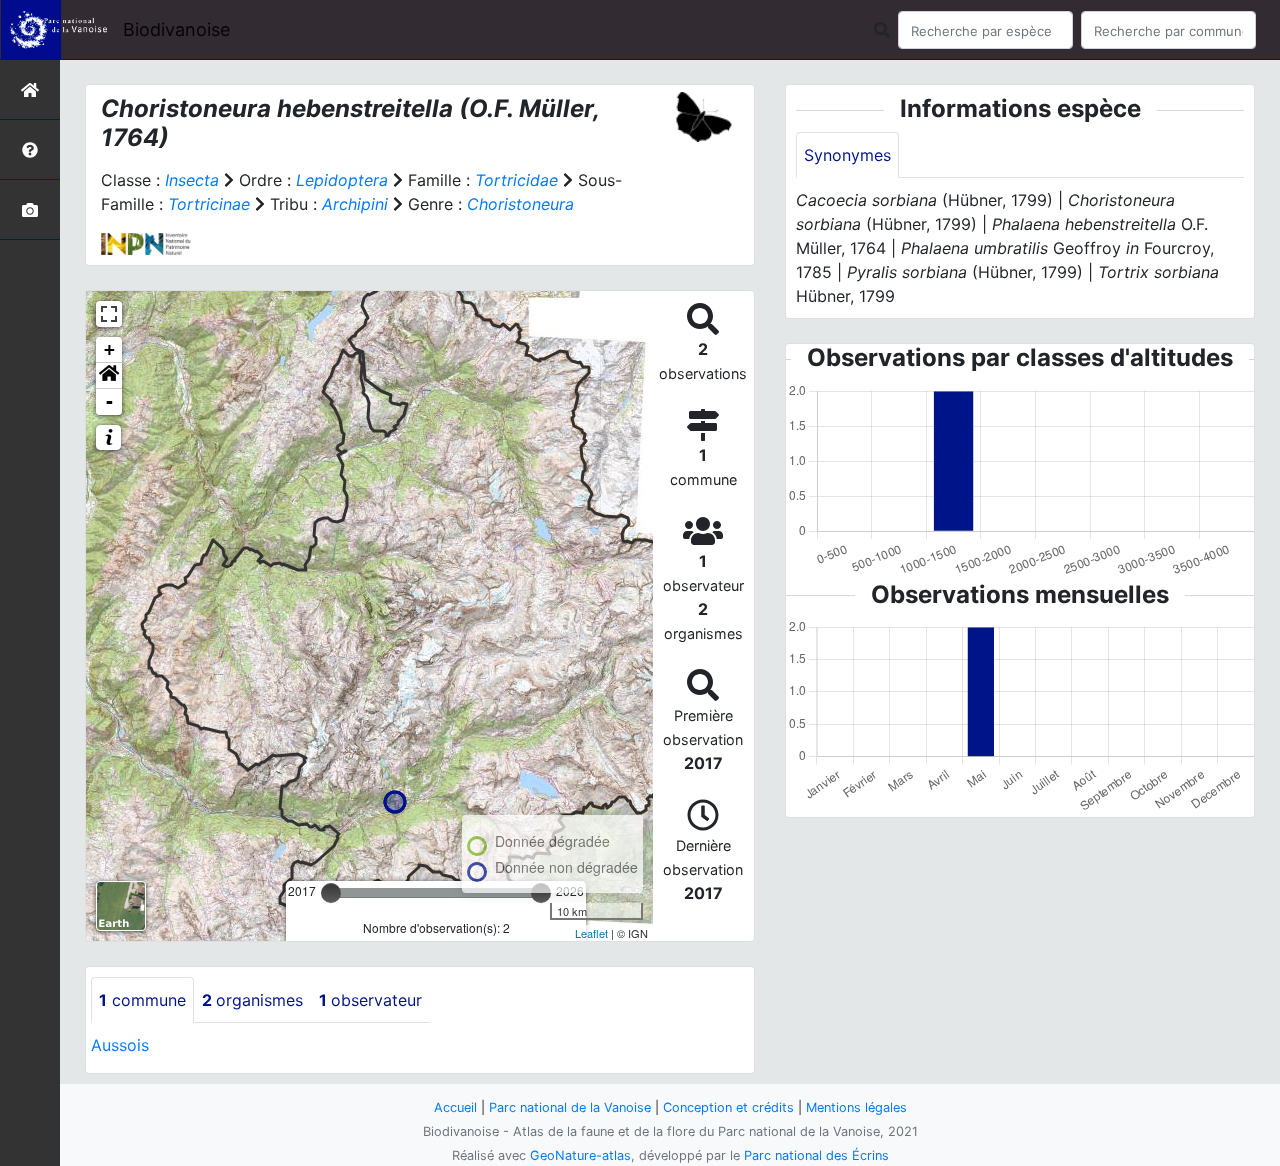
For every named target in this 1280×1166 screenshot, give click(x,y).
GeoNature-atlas (580, 1155)
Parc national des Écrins (816, 1155)
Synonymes (847, 155)
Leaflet (591, 933)
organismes (252, 1000)
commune (142, 1000)
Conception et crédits (728, 1107)
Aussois (120, 1045)
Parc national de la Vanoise (570, 1107)
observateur (370, 1000)
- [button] (109, 401)
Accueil (455, 1107)
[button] (109, 376)
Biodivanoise (176, 29)
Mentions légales (856, 1107)
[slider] (331, 893)
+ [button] (109, 349)
